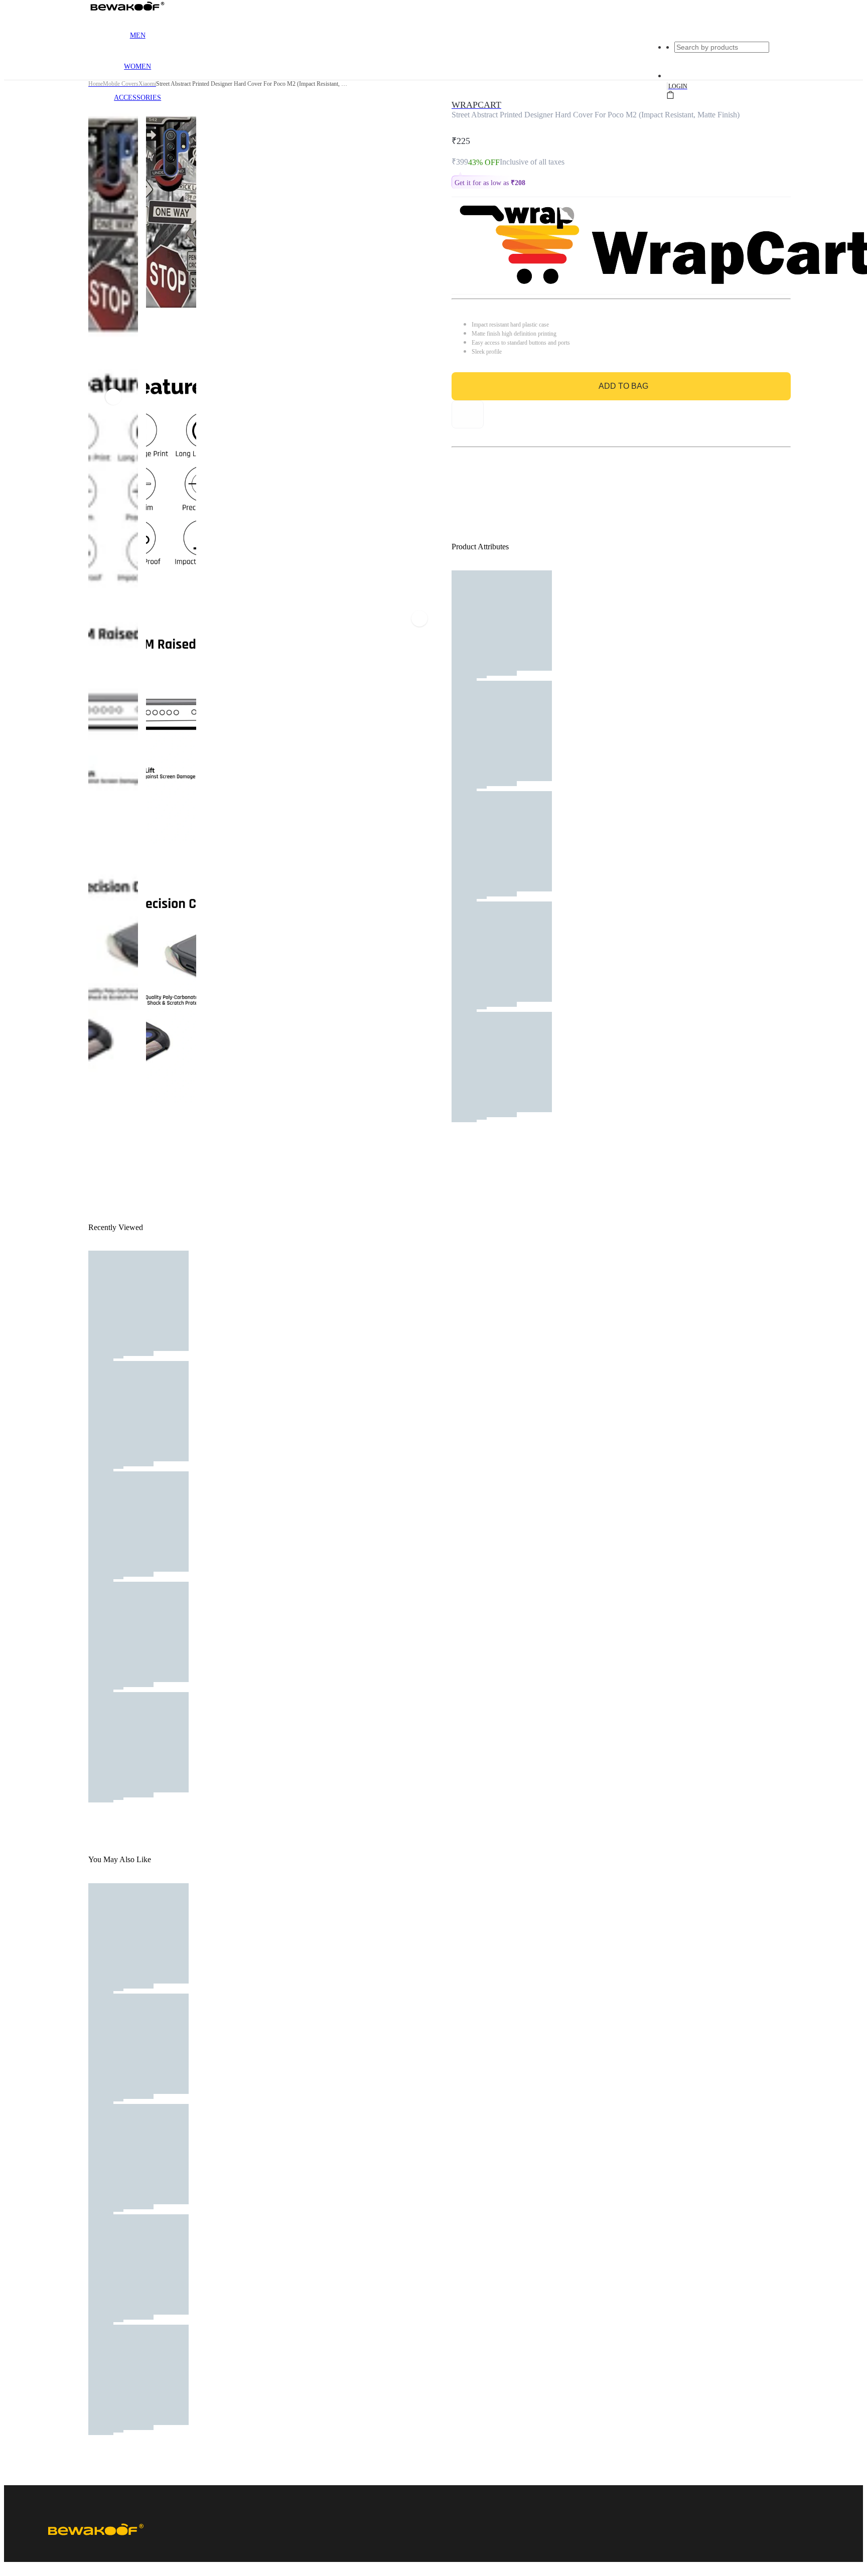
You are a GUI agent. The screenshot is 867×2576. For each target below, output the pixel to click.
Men (138, 35)
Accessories (137, 98)
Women (137, 66)
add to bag (623, 386)
